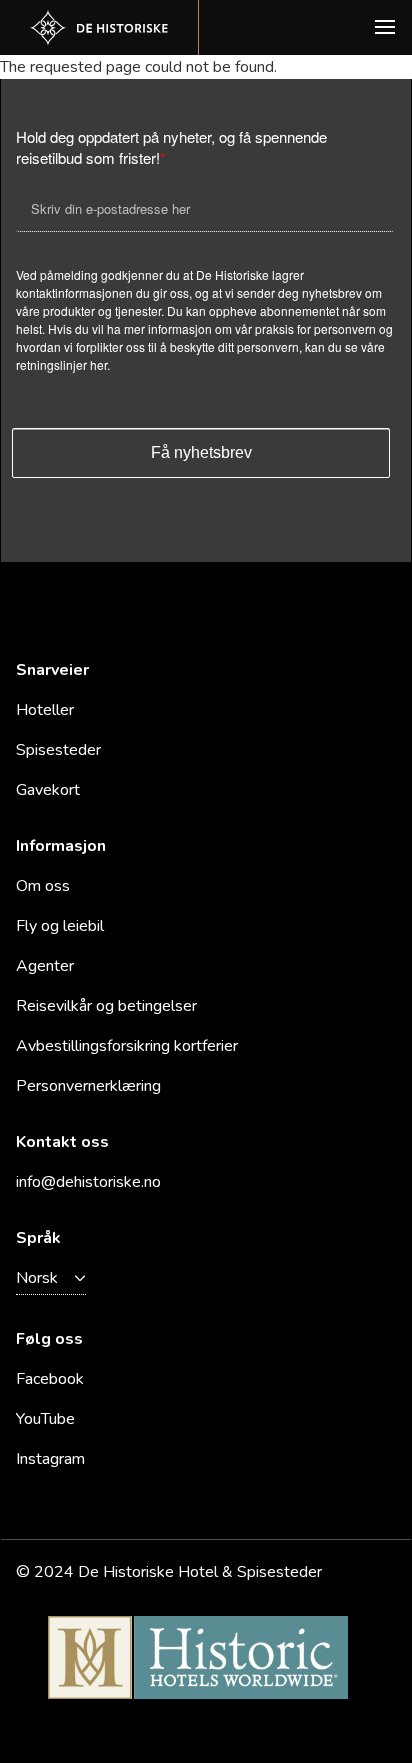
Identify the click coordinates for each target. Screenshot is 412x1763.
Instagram (50, 1459)
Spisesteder (58, 750)
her (98, 364)
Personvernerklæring (88, 1086)
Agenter (45, 966)
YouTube (45, 1419)
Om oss (43, 886)
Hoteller (45, 710)
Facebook (50, 1379)
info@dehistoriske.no (88, 1182)
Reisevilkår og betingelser (106, 1006)
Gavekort (48, 790)
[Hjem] (99, 28)
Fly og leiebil (60, 926)
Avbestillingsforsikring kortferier (127, 1046)
